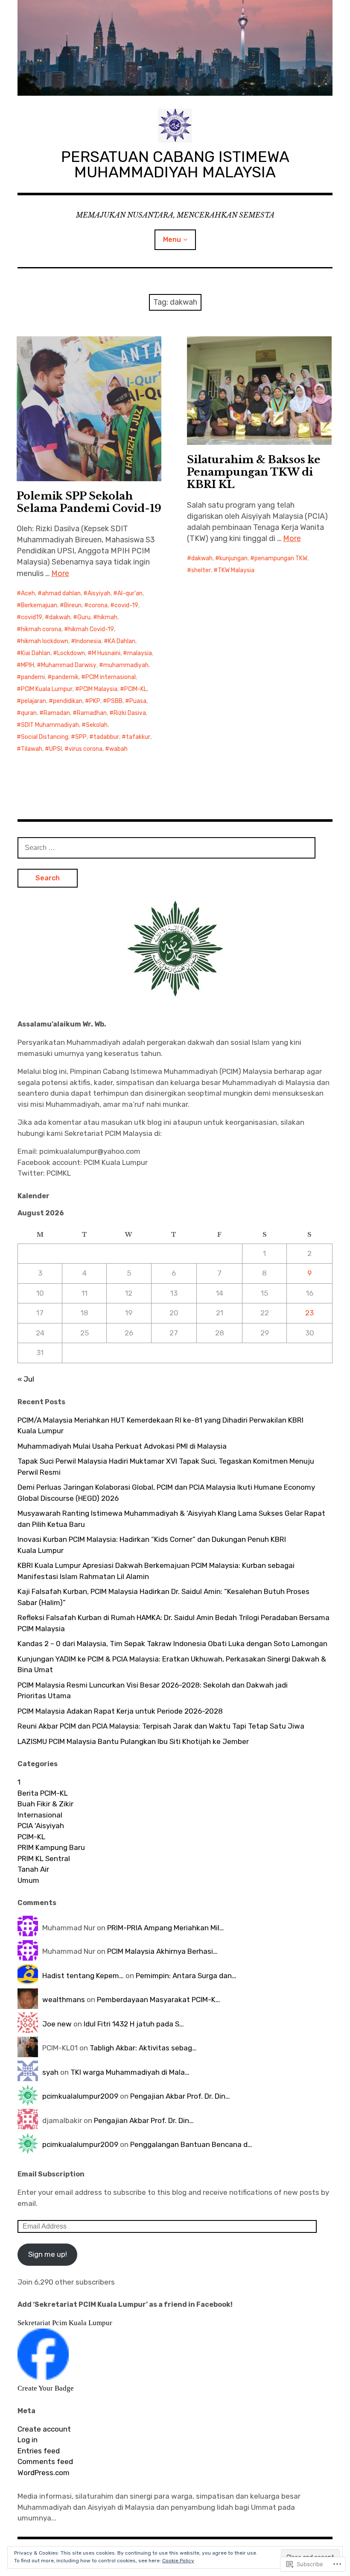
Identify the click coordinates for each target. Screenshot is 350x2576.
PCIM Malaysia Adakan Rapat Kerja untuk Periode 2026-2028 (120, 1711)
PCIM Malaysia (98, 689)
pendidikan (68, 701)
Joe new (57, 2024)
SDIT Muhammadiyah (50, 725)
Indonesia (88, 641)
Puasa (138, 701)
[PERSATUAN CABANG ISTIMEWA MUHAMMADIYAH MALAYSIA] (175, 48)
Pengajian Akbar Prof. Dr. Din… (180, 2096)
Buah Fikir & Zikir (45, 1804)
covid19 (32, 617)
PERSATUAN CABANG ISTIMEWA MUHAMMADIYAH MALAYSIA (175, 164)
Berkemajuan (39, 605)
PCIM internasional (111, 677)
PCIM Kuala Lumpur (47, 689)
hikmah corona (41, 629)
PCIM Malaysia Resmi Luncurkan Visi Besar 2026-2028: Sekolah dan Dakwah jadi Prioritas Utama (153, 1691)
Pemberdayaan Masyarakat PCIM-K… (159, 2000)
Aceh (28, 593)
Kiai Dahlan (36, 653)
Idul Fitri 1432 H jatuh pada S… (134, 2024)
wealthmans (64, 2000)
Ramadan (57, 713)
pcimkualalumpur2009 (80, 2096)
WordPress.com (44, 2473)
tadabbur (106, 737)
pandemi (33, 677)
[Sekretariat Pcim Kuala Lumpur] (43, 2377)
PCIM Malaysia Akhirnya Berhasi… (162, 1951)
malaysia (140, 653)
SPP (81, 737)
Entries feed (39, 2451)
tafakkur (138, 737)
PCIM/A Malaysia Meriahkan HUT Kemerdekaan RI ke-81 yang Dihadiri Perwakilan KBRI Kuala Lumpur (160, 1426)
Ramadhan (92, 713)
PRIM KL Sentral (44, 1858)
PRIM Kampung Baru (51, 1847)
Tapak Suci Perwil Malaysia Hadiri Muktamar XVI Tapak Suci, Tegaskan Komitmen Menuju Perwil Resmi (166, 1467)
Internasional (40, 1815)
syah (50, 2072)
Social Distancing (45, 737)
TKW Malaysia (236, 570)
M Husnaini (106, 653)
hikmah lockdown (45, 641)
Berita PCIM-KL (43, 1793)
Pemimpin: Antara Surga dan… (186, 1976)
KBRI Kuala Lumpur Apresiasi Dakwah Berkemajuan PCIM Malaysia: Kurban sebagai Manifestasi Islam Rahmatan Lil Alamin (156, 1571)
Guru (84, 617)
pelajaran (34, 701)
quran (29, 713)
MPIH (28, 665)
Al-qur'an (130, 593)
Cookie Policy (178, 2561)
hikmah (107, 617)
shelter (201, 570)
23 (309, 1313)
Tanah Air (33, 1869)
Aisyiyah (99, 593)
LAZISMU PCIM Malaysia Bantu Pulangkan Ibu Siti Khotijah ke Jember (133, 1741)
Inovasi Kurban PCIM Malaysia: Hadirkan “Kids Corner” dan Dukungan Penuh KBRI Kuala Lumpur (152, 1545)
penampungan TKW (281, 558)
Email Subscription (51, 2174)
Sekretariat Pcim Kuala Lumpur (65, 2323)
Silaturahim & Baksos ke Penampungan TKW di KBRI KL (254, 472)
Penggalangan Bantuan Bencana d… (191, 2144)
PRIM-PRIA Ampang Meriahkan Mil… (166, 1928)
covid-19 (126, 605)
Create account (44, 2429)
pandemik (65, 677)
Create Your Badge (46, 2388)
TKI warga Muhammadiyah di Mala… (130, 2072)
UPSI (55, 749)
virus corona (86, 749)
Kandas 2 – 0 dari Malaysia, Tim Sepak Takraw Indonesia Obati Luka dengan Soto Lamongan (172, 1644)
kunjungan (233, 558)
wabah (118, 749)
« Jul (26, 1379)
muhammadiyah (126, 665)
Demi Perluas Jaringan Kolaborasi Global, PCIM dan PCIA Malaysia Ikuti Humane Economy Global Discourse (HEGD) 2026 (166, 1493)
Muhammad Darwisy (69, 665)
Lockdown (71, 653)
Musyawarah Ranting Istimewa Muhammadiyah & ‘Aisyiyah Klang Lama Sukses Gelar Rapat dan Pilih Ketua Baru (171, 1519)
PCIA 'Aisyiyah (41, 1826)
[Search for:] (166, 847)
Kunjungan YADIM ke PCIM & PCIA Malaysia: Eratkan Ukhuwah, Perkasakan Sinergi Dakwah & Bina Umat (172, 1664)
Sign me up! (48, 2254)
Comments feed (45, 2461)
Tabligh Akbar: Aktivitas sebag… (143, 2048)
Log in (28, 2440)
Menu (172, 240)
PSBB (115, 701)
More (60, 573)
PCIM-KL (136, 689)
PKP (95, 701)
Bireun (73, 605)
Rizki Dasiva (130, 713)
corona (98, 605)
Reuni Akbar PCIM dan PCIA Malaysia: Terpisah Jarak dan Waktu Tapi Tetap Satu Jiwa (161, 1726)
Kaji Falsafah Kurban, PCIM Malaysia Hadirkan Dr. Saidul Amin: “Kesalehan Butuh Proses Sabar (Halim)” (163, 1597)
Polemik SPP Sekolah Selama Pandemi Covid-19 (89, 502)
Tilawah (32, 749)
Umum (28, 1880)
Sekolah (97, 725)
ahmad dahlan (61, 593)
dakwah (60, 617)
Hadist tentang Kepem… (83, 1976)
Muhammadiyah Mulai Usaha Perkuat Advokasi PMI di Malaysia (122, 1446)
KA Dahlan (122, 641)
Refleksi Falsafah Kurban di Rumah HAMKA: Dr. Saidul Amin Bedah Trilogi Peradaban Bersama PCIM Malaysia (174, 1623)
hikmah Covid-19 (91, 629)
